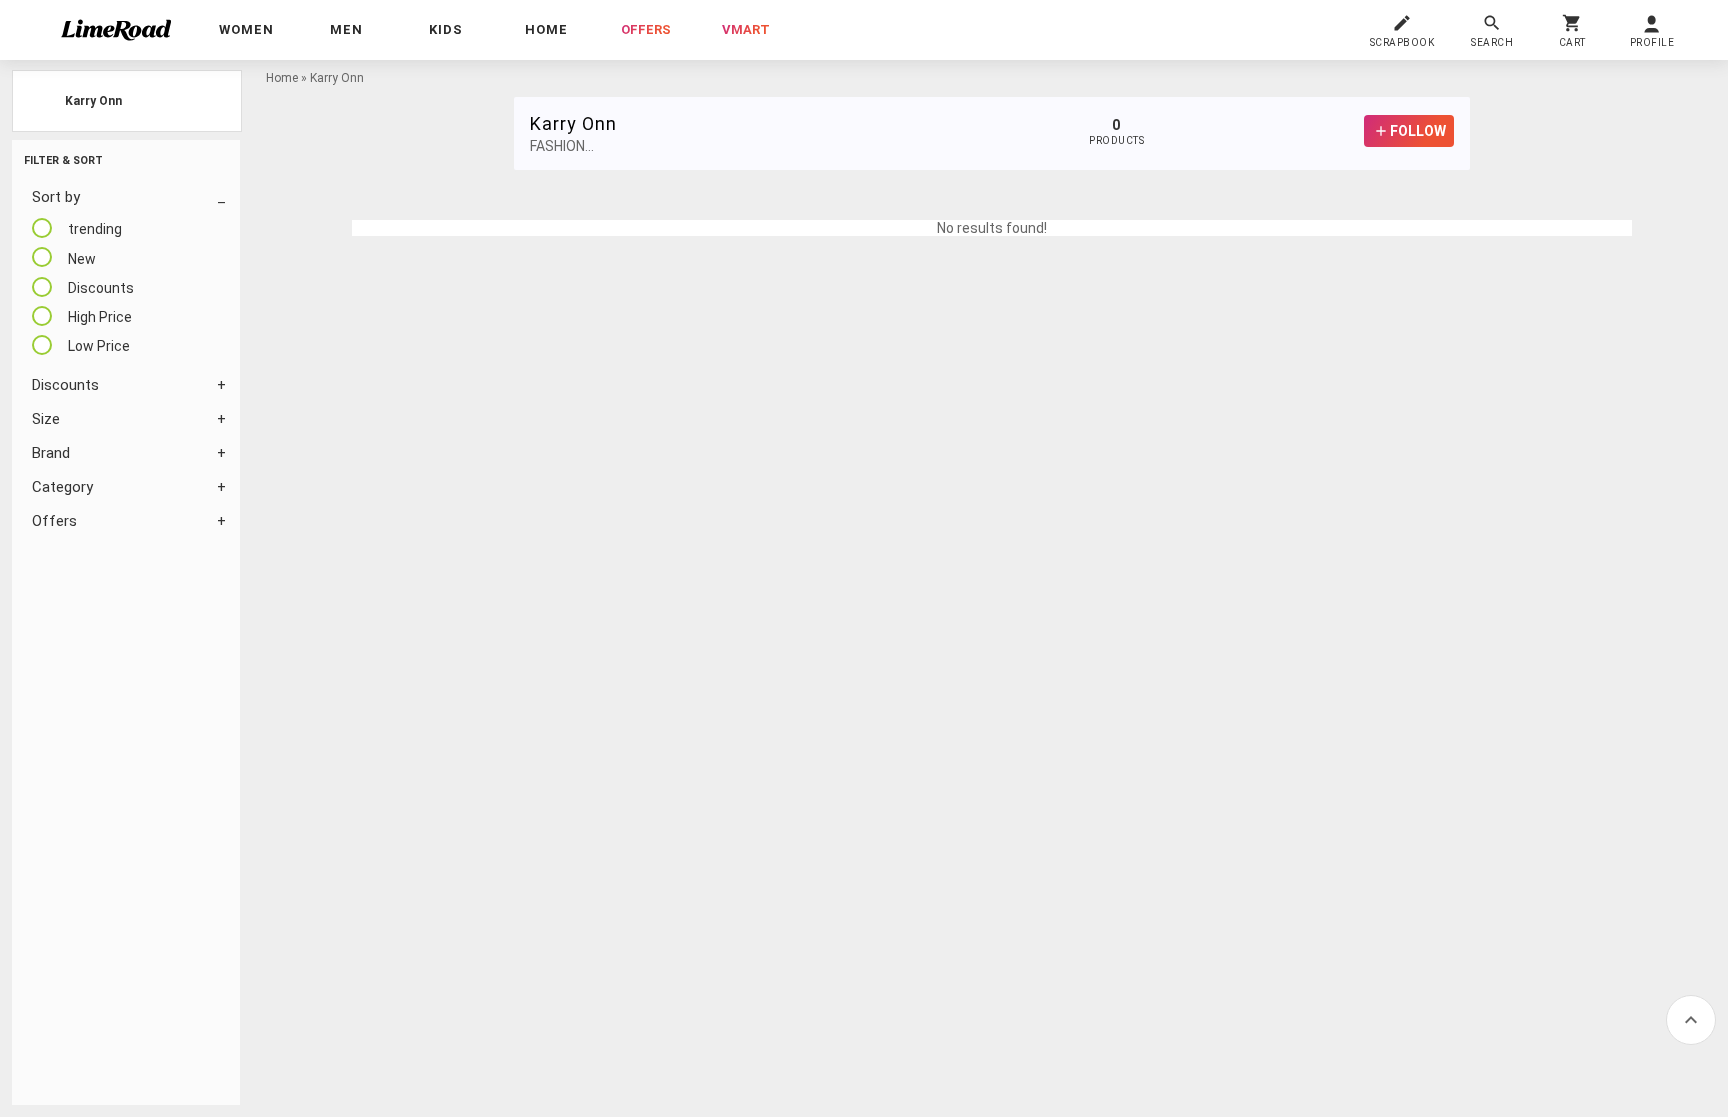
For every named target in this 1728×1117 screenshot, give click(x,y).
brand (51, 453)
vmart (746, 29)
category (62, 487)
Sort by (56, 197)
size (46, 419)
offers (646, 29)
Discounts (65, 385)
